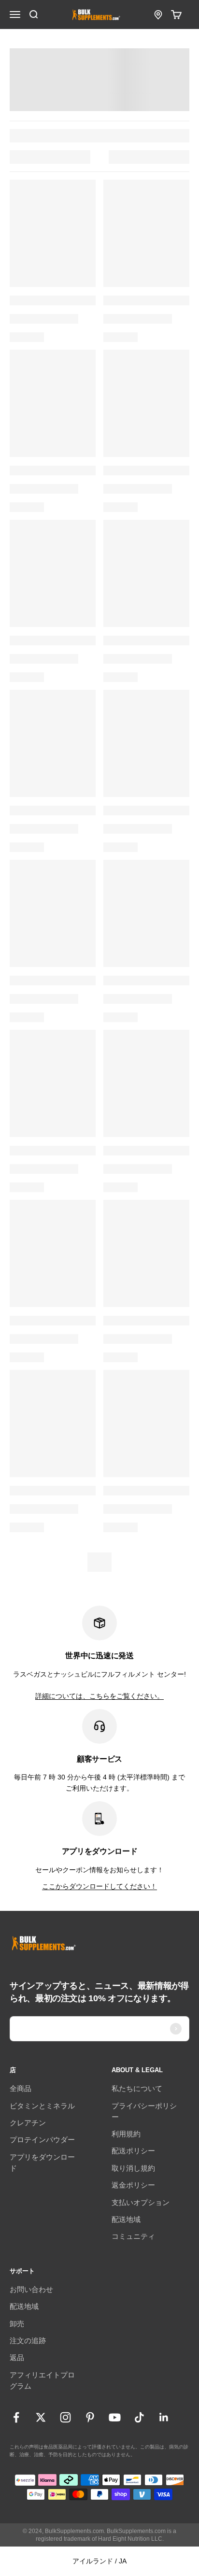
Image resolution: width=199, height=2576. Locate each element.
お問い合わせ (31, 2289)
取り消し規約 (133, 2168)
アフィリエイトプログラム (42, 2380)
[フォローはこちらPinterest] (90, 2417)
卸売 (17, 2324)
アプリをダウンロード (42, 2163)
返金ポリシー (133, 2185)
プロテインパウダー (42, 2140)
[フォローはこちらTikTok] (139, 2417)
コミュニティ (133, 2236)
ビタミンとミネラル (42, 2106)
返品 (17, 2357)
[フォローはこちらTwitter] (41, 2417)
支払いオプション (141, 2202)
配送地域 (126, 2219)
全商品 (21, 2088)
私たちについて (137, 2088)
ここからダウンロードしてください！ (99, 1886)
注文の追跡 (28, 2341)
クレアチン (28, 2123)
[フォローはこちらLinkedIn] (164, 2417)
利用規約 (126, 2134)
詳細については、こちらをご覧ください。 (99, 1696)
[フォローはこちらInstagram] (65, 2417)
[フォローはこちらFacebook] (16, 2417)
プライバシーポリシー (144, 2111)
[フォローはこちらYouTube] (115, 2417)
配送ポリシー (133, 2151)
